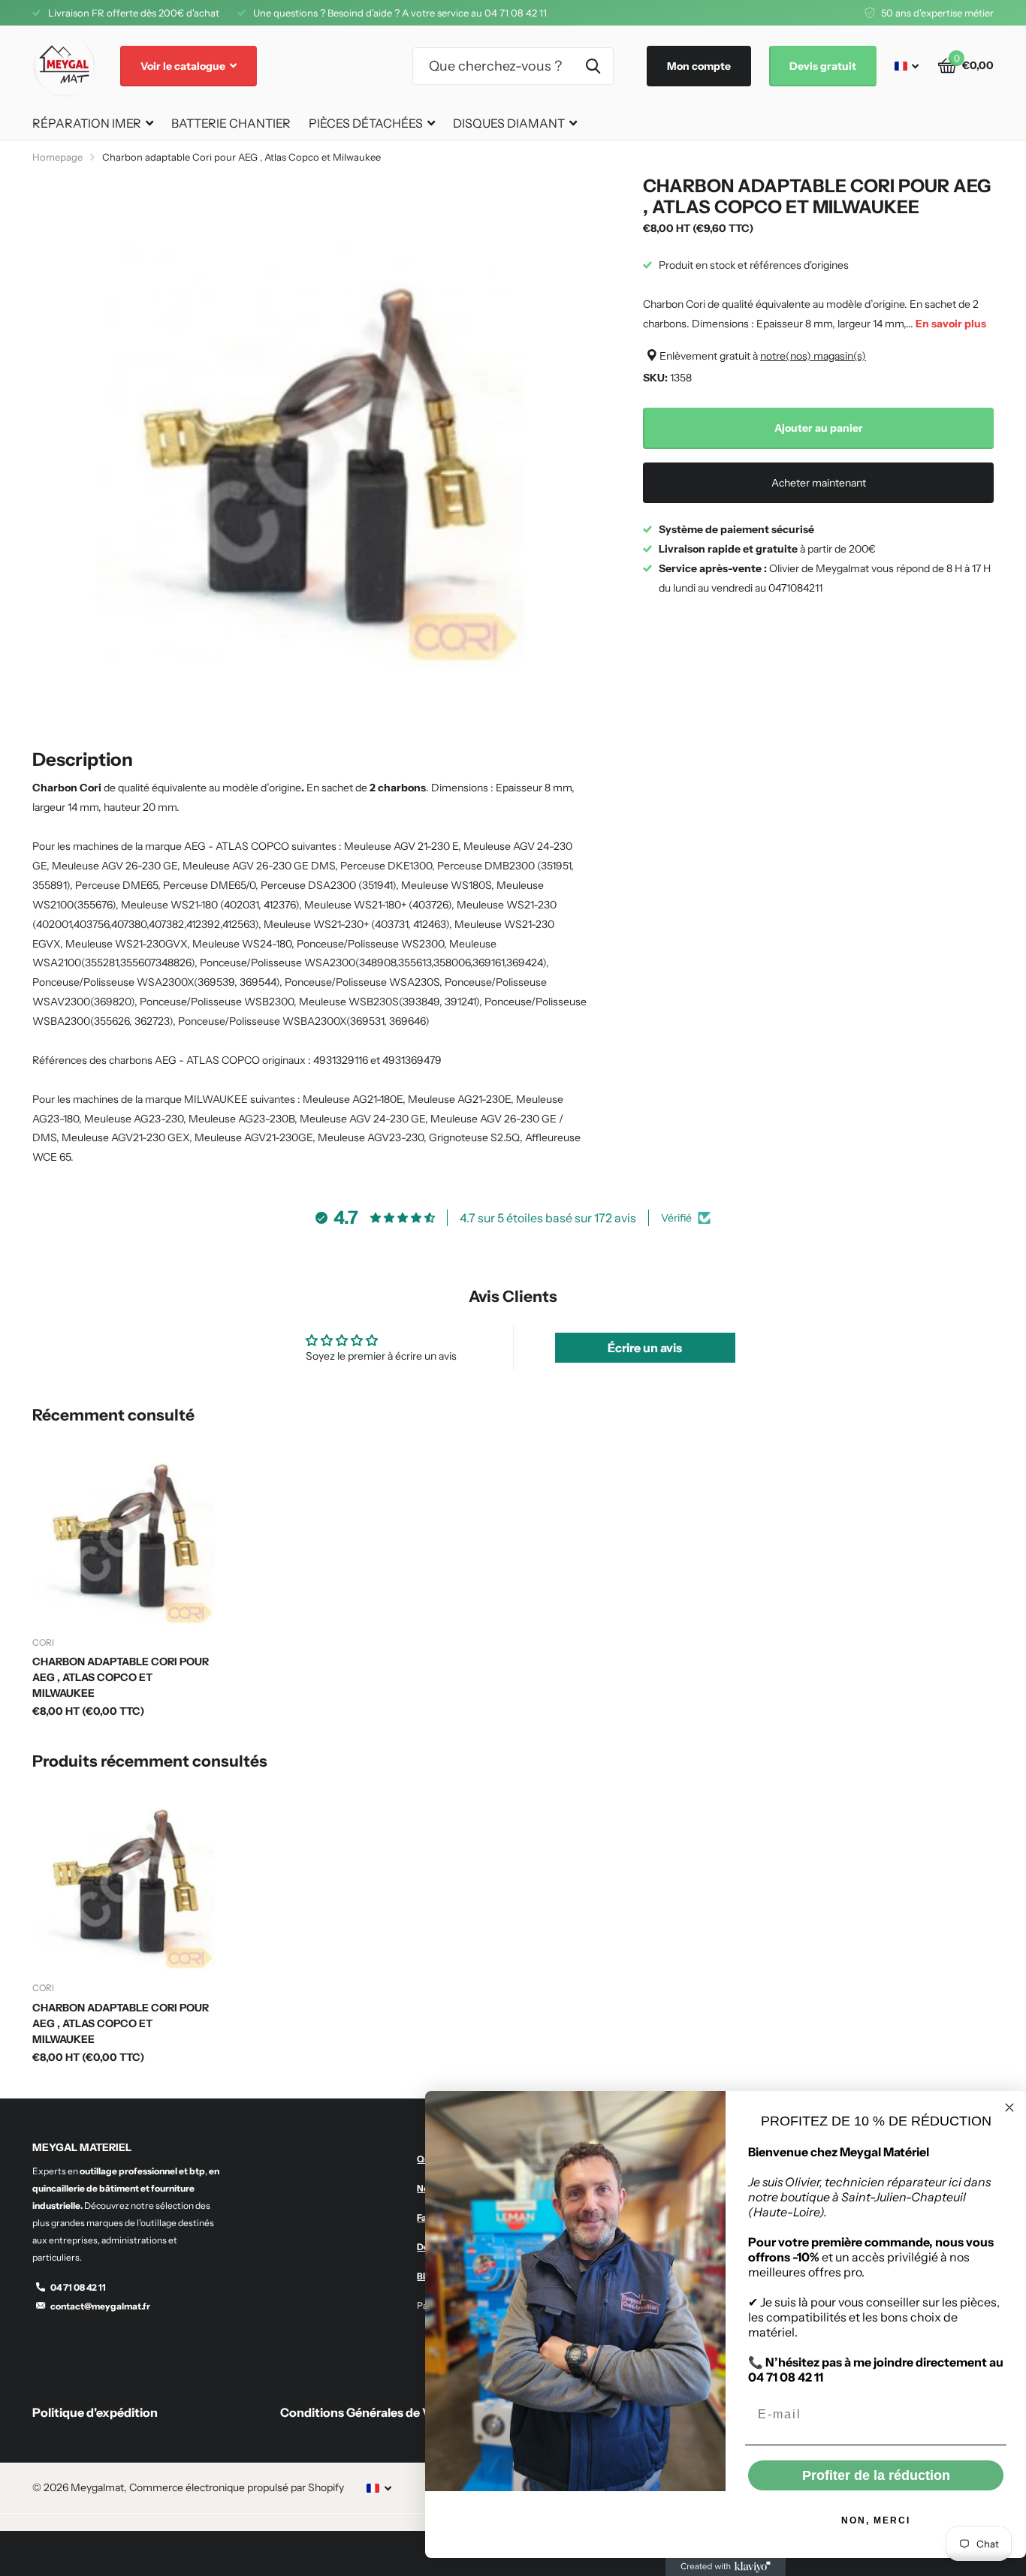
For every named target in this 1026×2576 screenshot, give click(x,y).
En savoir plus (951, 324)
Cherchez (593, 66)
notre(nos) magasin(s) (813, 356)
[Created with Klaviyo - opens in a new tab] (726, 2567)
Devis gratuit (823, 66)
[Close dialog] (1009, 2107)
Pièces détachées (366, 123)
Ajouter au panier (819, 428)
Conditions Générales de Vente (368, 2412)
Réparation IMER (87, 123)
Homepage (57, 157)
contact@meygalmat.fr (100, 2306)
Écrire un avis (645, 1348)
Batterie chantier (231, 123)
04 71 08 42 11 (78, 2287)
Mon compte (699, 66)
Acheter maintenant (819, 483)
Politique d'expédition (95, 2412)
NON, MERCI (876, 2520)
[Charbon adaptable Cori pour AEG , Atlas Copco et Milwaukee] (124, 1534)
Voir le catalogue (184, 66)
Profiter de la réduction (876, 2475)
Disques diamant (509, 123)
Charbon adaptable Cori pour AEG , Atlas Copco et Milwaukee (121, 1677)
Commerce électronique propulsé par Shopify (237, 2487)
